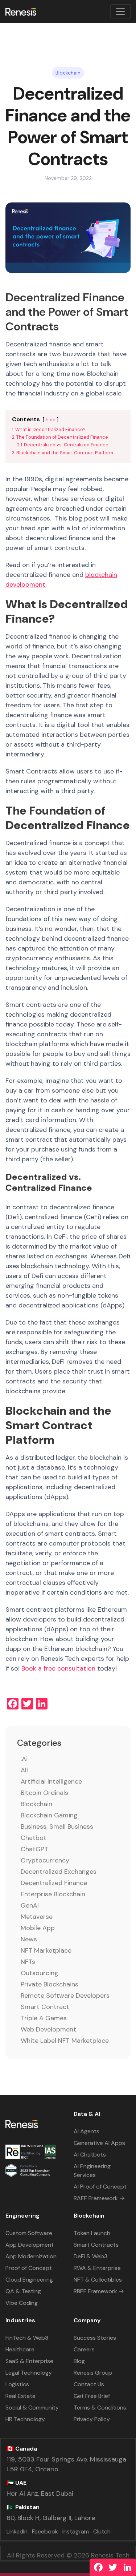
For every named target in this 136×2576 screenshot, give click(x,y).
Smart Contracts (96, 2245)
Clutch (102, 2531)
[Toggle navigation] (120, 12)
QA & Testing (23, 2291)
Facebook (45, 2531)
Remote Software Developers (65, 1996)
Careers (84, 2349)
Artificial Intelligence (51, 1781)
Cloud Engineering (29, 2280)
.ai (24, 1759)
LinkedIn (17, 2531)
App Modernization (31, 2256)
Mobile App (38, 1928)
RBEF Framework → (99, 2291)
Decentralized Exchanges (59, 1872)
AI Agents (86, 2131)
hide (51, 420)
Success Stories (95, 2338)
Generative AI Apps (99, 2143)
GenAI (30, 1905)
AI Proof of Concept (100, 2187)
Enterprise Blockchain (53, 1894)
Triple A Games (44, 2018)
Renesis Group (93, 2373)
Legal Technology (29, 2373)
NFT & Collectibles (98, 2280)
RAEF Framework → (99, 2198)
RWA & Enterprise (97, 2268)
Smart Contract (45, 2007)
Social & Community (32, 2408)
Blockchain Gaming (49, 1815)
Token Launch (92, 2233)
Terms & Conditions (100, 2408)
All (24, 1770)
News (29, 1939)
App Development (30, 2245)
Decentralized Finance (54, 1883)
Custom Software (29, 2233)
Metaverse (37, 1917)
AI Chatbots (90, 2155)
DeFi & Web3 (90, 2256)
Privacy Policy (92, 2419)
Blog (79, 2361)
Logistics (17, 2384)
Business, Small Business (57, 1826)
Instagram (76, 2531)
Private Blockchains (50, 1984)
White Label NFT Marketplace (65, 2041)
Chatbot (34, 1838)
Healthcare (20, 2349)
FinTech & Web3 (27, 2338)
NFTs (28, 1962)
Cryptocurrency (45, 1860)
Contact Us (89, 2384)
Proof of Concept (29, 2268)
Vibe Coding (22, 2303)
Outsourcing (40, 1973)
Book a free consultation (58, 1668)
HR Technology (25, 2419)
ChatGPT (34, 1849)
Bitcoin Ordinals (44, 1793)
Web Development (48, 2029)
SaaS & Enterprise (29, 2361)
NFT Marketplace (46, 1950)
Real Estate (20, 2396)
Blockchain (36, 1804)
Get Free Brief (92, 2396)
